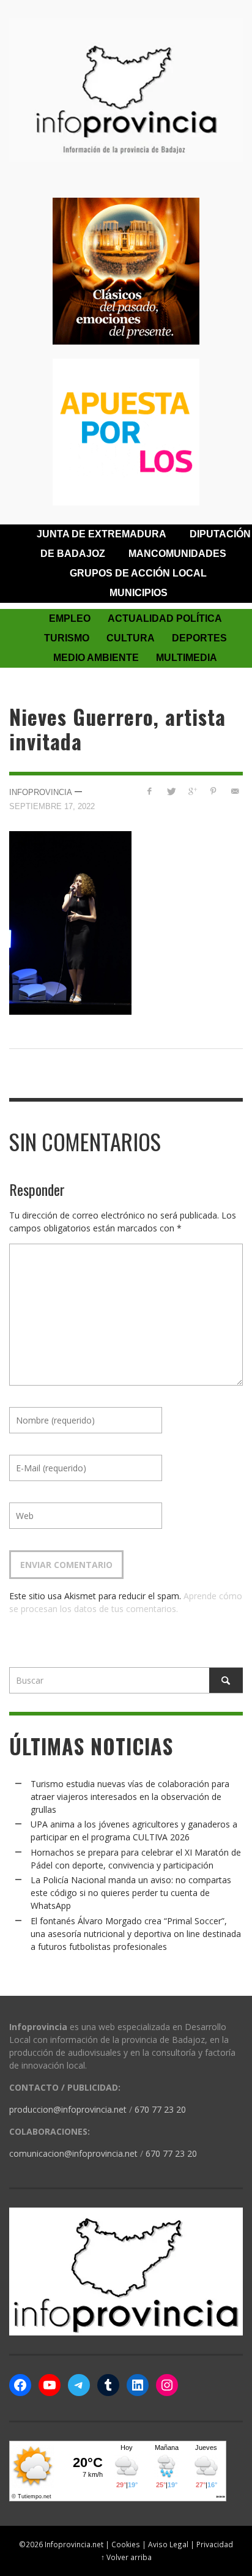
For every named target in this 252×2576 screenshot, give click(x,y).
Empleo (70, 618)
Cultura (131, 638)
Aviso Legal (168, 2544)
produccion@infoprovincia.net (68, 2109)
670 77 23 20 (160, 2109)
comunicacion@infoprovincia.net (73, 2153)
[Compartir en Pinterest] (213, 791)
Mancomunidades (177, 554)
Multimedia (187, 658)
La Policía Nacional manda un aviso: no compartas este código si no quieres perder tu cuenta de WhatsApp (131, 1893)
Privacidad (215, 2544)
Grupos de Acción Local (138, 573)
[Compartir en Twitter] (171, 791)
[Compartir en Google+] (192, 791)
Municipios (139, 593)
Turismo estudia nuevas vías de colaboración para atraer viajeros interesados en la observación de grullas (130, 1797)
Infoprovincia (41, 792)
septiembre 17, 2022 (52, 806)
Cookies (126, 2544)
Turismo (67, 638)
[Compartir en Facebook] (150, 791)
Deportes (199, 638)
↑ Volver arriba (126, 2557)
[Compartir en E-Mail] (235, 791)
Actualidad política (165, 618)
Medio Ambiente (96, 658)
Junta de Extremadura (102, 534)
